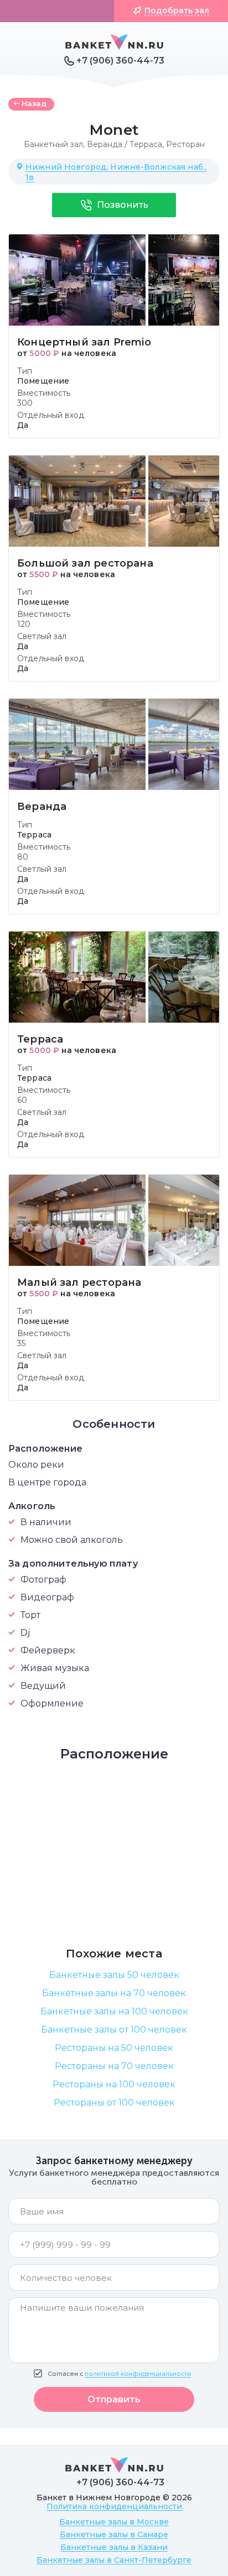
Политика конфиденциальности (114, 2506)
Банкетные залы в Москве (114, 2522)
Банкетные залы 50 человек (114, 1975)
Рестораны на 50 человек (114, 2048)
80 (23, 857)
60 (22, 1100)
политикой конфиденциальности (138, 2374)
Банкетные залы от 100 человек (114, 2030)
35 (21, 1343)
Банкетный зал (53, 144)
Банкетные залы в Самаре (114, 2535)
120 (24, 624)
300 (25, 403)
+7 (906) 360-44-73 (120, 61)
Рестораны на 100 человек (114, 2084)
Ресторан (185, 144)
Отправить (114, 2399)
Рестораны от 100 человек (114, 2103)
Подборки (63, 11)
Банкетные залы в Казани (114, 2547)
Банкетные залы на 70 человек (114, 1993)
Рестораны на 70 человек (114, 2066)
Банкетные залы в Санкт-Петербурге (114, 2560)
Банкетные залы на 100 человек (114, 2011)
